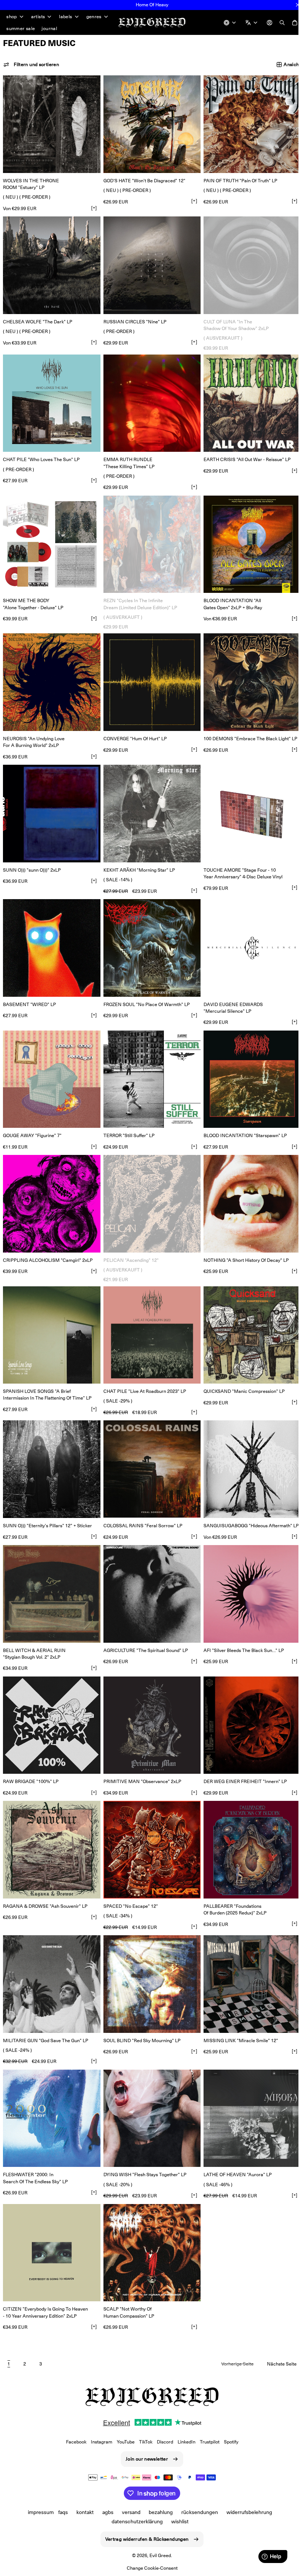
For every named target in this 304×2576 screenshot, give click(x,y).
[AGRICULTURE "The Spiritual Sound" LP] (149, 1573)
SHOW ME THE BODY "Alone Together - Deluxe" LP (33, 596)
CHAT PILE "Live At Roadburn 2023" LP (143, 1373)
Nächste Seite (276, 2332)
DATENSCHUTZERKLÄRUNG (134, 2521)
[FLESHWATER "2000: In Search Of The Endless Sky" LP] (51, 2090)
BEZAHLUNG (158, 2512)
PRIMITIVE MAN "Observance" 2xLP (141, 1757)
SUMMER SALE (21, 28)
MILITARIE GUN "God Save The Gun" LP (46, 2013)
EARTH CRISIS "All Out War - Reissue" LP (243, 454)
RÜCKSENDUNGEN (197, 2512)
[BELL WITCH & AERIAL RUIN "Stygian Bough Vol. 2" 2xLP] (51, 1573)
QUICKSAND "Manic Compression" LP (240, 1373)
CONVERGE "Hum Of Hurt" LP (133, 729)
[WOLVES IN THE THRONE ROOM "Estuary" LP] (51, 123)
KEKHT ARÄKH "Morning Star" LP (137, 859)
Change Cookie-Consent (149, 2568)
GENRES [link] (94, 17)
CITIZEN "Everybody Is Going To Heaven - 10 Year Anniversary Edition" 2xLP (45, 2281)
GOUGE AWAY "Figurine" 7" (32, 1121)
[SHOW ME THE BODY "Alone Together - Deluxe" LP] (51, 538)
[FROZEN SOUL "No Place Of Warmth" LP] (149, 936)
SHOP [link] (12, 17)
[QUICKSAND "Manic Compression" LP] (248, 1318)
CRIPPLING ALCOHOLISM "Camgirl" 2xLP (48, 1243)
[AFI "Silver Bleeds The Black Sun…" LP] (248, 1573)
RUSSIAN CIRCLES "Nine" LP (133, 318)
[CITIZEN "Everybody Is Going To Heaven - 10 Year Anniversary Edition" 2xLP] (51, 2222)
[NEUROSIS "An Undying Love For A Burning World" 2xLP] (51, 674)
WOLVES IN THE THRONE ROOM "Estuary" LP (31, 182)
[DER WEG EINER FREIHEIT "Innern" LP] (248, 1702)
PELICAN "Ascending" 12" (129, 1243)
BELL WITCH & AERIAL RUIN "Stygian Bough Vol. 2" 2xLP (34, 1631)
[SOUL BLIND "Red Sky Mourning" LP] (149, 1957)
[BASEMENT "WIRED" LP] (51, 936)
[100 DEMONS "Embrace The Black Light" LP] (248, 674)
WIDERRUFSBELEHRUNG (247, 2512)
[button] (31, 65)
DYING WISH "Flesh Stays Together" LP (143, 2145)
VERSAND (128, 2512)
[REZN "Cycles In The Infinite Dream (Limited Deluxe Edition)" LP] (149, 538)
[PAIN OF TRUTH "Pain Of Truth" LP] (248, 123)
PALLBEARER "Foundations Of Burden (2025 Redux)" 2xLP (231, 1883)
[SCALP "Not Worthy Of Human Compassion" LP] (149, 2222)
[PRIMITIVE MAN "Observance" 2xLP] (149, 1702)
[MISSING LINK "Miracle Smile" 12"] (248, 1957)
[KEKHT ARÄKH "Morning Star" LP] (149, 803)
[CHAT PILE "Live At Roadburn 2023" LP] (149, 1318)
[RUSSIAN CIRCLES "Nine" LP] (149, 262)
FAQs (60, 2512)
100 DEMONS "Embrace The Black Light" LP (247, 729)
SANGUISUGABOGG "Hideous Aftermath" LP (247, 1505)
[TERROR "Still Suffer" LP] (149, 1065)
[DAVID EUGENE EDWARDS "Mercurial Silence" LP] (248, 936)
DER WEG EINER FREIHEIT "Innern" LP (242, 1757)
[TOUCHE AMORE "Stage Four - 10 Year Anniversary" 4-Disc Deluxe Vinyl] (248, 803)
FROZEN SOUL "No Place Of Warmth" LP (145, 991)
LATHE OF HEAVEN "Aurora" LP (234, 2145)
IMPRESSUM (38, 2512)
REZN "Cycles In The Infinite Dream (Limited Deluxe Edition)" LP (138, 596)
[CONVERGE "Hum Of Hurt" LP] (149, 674)
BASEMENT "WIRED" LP (29, 991)
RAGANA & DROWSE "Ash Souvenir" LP (45, 1880)
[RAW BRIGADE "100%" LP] (51, 1702)
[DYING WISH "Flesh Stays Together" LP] (149, 2090)
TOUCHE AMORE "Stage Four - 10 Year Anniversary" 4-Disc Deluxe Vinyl (239, 862)
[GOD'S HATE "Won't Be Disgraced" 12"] (149, 123)
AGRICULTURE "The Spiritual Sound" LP (144, 1628)
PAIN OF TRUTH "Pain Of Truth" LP (237, 179)
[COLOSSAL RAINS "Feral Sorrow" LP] (149, 1450)
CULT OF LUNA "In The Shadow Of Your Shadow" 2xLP (232, 321)
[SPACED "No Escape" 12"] (149, 1825)
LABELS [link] (65, 17)
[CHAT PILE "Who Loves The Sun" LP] (51, 399)
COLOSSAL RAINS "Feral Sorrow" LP (141, 1505)
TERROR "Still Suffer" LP (127, 1121)
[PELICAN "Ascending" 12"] (149, 1188)
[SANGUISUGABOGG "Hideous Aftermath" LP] (248, 1450)
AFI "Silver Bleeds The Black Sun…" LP (240, 1628)
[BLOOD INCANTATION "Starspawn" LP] (248, 1065)
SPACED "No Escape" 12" (129, 1880)
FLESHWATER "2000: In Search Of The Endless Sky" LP (35, 2148)
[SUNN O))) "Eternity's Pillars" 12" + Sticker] (51, 1450)
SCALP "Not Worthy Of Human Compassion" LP (127, 2281)
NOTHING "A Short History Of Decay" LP (242, 1243)
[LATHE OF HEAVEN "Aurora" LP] (248, 2090)
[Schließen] (298, 5)
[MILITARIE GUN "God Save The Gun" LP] (51, 1957)
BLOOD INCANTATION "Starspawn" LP (242, 1121)
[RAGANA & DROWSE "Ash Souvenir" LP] (51, 1825)
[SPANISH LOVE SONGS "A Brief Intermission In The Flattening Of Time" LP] (51, 1318)
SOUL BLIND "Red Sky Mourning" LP (140, 2013)
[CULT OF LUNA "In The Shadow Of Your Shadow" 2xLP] (248, 262)
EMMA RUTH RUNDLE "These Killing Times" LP (127, 457)
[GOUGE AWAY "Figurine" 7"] (51, 1065)
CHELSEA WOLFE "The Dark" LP (38, 318)
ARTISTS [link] (38, 17)
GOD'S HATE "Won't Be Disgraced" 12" (143, 179)
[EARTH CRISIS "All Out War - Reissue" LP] (248, 399)
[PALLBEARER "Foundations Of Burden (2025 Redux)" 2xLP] (248, 1825)
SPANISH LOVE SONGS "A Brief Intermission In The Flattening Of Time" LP (47, 1376)
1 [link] (9, 2332)
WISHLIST (177, 2521)
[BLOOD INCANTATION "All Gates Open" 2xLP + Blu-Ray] (248, 538)
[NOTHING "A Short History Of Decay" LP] (248, 1188)
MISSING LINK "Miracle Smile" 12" (237, 2013)
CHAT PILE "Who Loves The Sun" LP (41, 454)
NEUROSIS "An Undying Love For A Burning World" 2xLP (34, 733)
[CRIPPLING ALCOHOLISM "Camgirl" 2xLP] (51, 1188)
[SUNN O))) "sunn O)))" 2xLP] (51, 803)
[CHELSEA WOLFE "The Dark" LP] (51, 262)
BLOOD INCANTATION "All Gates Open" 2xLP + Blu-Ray (229, 596)
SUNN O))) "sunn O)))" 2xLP (32, 859)
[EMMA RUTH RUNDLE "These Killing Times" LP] (149, 399)
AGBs (105, 2512)
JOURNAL (49, 28)
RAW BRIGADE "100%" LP (31, 1757)
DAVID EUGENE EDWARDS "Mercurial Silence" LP (229, 995)
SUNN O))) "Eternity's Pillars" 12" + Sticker (47, 1505)
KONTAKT (82, 2512)
